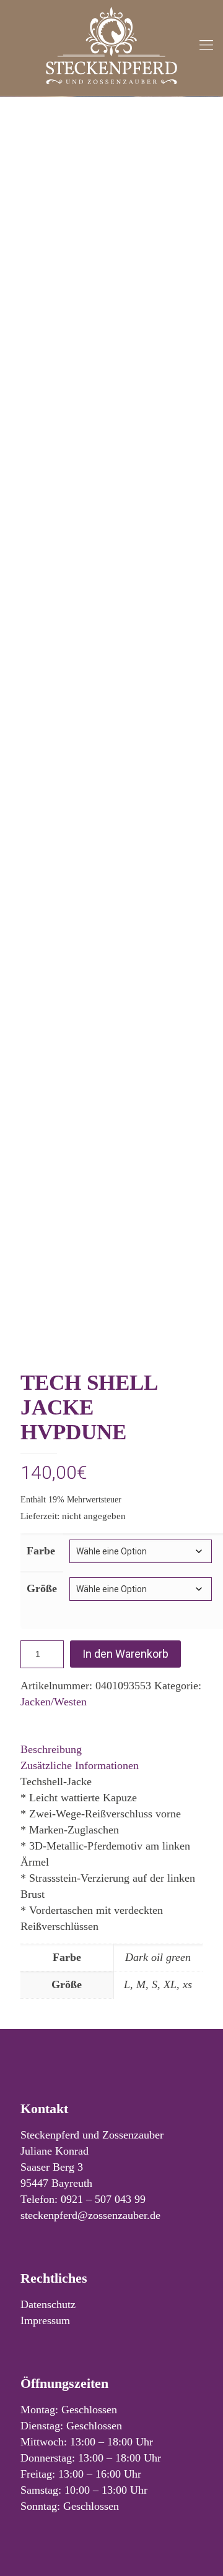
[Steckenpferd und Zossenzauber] (111, 45)
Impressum (45, 2320)
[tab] (111, 1749)
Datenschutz (48, 2304)
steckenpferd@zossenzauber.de (90, 2215)
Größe (42, 1588)
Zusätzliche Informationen (80, 1765)
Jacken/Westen (54, 1702)
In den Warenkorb (125, 1654)
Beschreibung (51, 1749)
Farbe (41, 1551)
